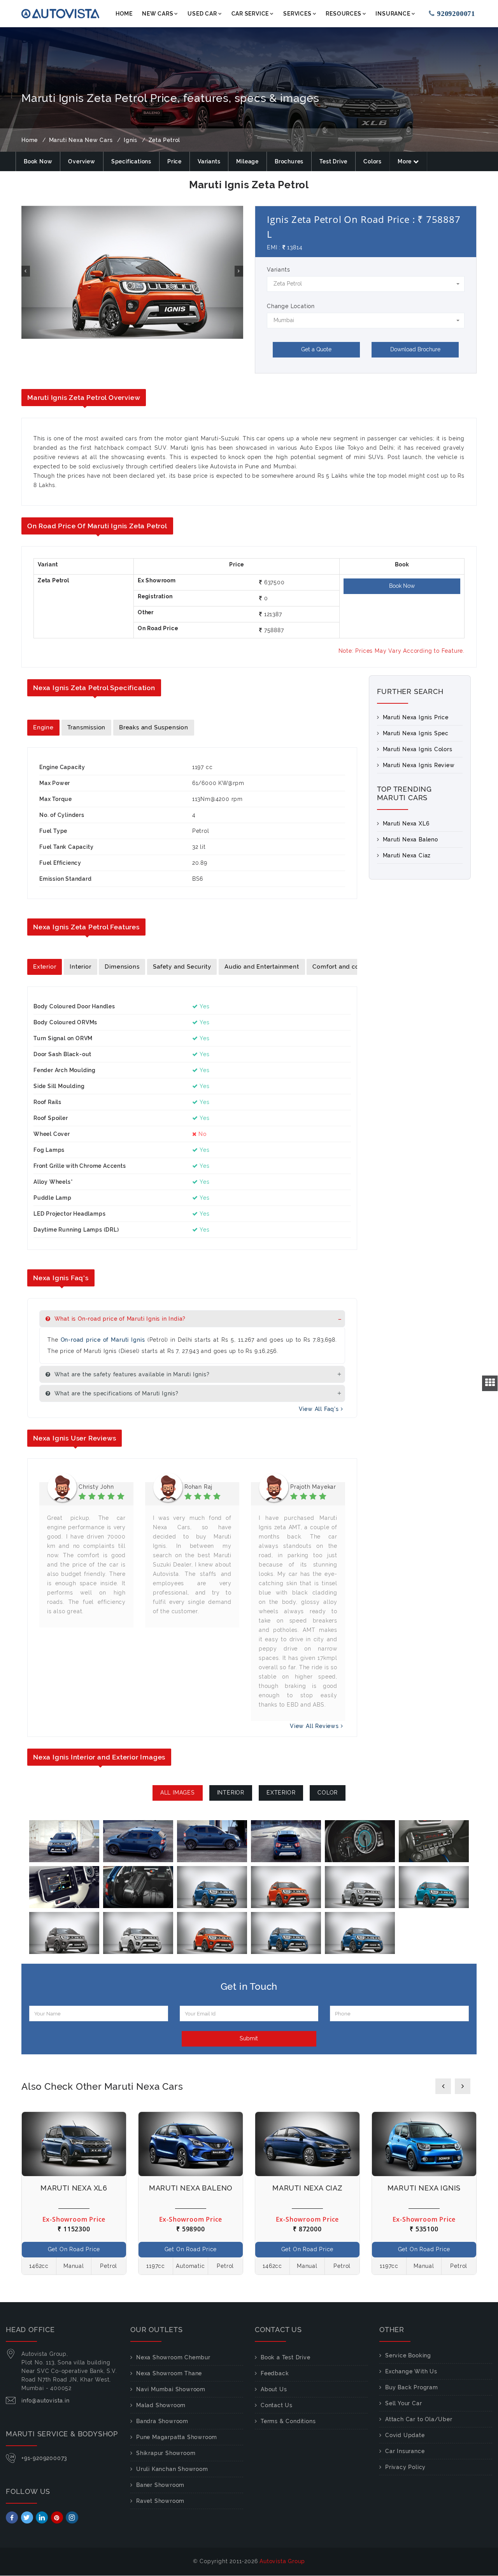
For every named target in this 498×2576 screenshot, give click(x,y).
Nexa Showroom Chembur (173, 2357)
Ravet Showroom (160, 2501)
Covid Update (405, 2435)
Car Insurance (405, 2451)
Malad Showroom (161, 2405)
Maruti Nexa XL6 (406, 824)
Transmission (87, 727)
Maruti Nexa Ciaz (407, 855)
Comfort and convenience (351, 967)
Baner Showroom (160, 2485)
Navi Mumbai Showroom (171, 2389)
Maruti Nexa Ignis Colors (418, 749)
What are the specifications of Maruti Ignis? (116, 1393)
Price (174, 161)
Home (124, 14)
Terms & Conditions (288, 2421)
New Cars (158, 14)
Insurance (393, 14)
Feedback (275, 2373)
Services (297, 14)
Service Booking (408, 2355)
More (405, 161)
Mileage (247, 161)
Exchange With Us (411, 2371)
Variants (209, 161)
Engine (43, 727)
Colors (373, 161)
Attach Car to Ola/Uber (419, 2419)
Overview (82, 161)
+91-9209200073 (44, 2458)
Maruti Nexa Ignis (424, 2188)
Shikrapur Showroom (166, 2453)
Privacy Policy (405, 2467)
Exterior (45, 967)
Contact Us (277, 2405)
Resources (343, 14)
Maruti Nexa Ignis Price (416, 717)
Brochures (289, 161)
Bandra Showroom (162, 2421)
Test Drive (333, 161)
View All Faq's (320, 1409)
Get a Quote (316, 349)
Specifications (131, 161)
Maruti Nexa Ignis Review (419, 765)
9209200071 (451, 14)
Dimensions (122, 967)
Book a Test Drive (286, 2357)
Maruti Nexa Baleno (410, 839)
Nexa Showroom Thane (169, 2373)
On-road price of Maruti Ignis (104, 1340)
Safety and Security (182, 967)
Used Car (202, 14)
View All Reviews (315, 1726)
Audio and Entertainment (262, 967)
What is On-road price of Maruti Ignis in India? (119, 1319)
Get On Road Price (74, 2249)
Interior (80, 967)
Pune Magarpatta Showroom (177, 2437)
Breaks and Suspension (154, 727)
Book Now (38, 161)
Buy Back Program (412, 2387)
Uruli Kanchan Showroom (172, 2469)
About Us (274, 2389)
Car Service (250, 14)
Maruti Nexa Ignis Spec (416, 733)
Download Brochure (415, 349)
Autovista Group (282, 2561)
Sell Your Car (403, 2403)
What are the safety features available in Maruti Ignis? (131, 1374)
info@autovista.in (46, 2401)
